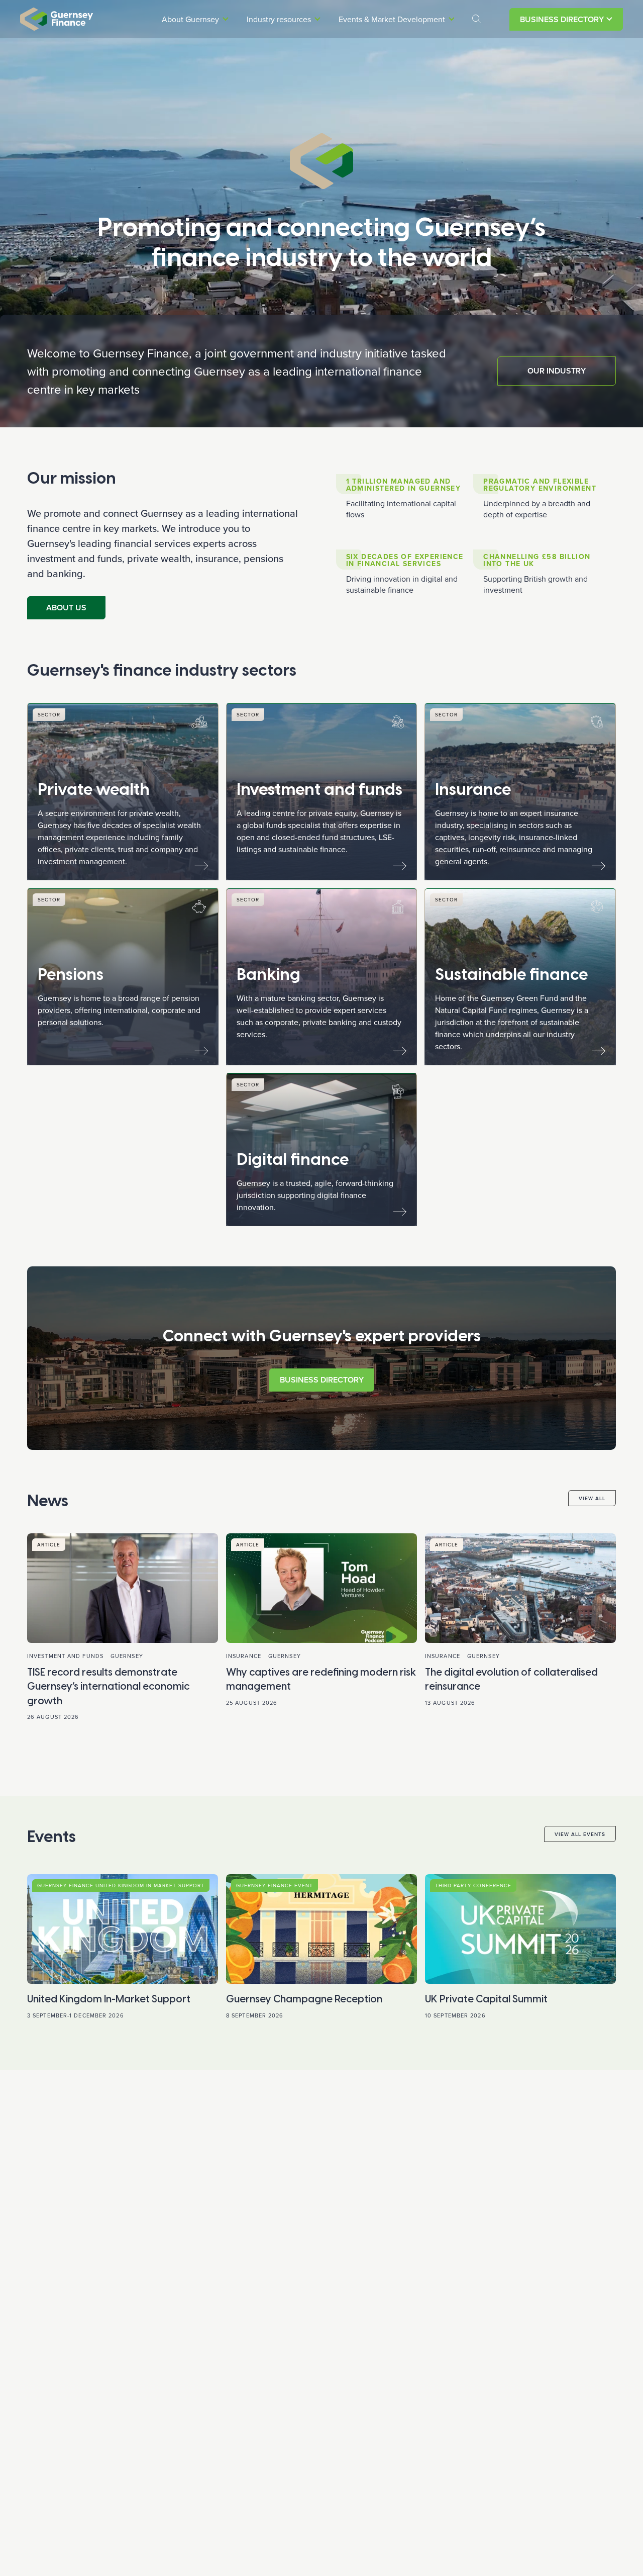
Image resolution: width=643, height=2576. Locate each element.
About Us (66, 608)
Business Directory (562, 19)
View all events (580, 1834)
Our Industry (557, 371)
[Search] (477, 19)
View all (592, 1498)
